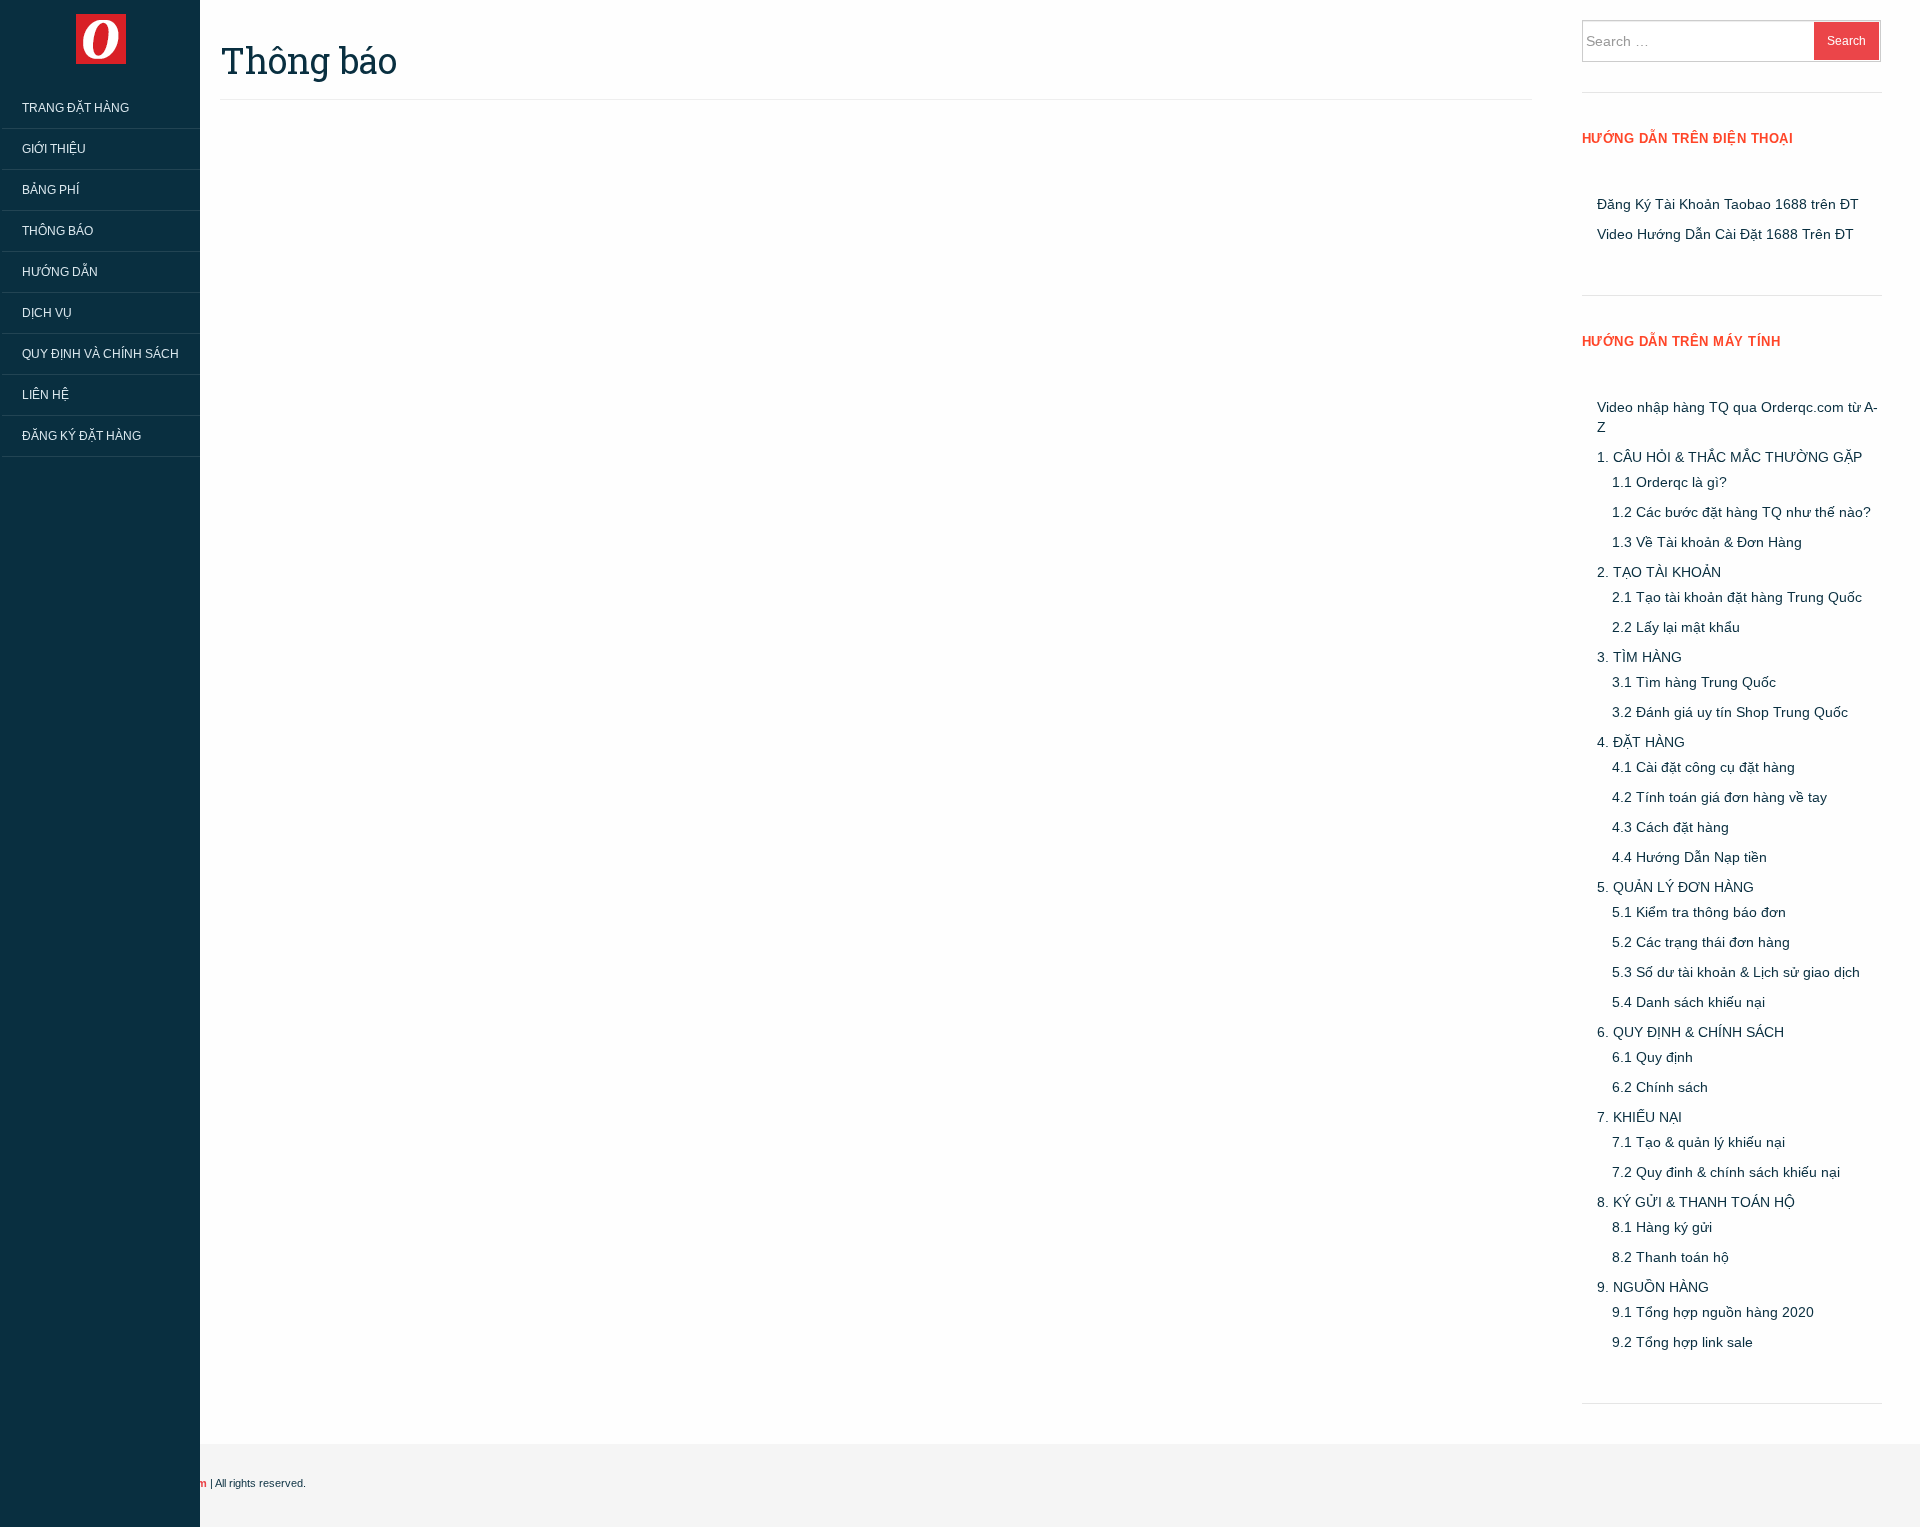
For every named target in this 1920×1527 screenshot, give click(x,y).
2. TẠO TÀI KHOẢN (1659, 572)
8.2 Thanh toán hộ (1670, 1257)
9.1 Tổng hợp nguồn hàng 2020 (1713, 1312)
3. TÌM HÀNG (1639, 657)
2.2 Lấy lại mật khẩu (1676, 627)
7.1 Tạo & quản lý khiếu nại (1698, 1142)
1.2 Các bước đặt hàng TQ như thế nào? (1741, 512)
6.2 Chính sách (1660, 1087)
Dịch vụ (47, 313)
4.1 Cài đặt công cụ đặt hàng (1703, 767)
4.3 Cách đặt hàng (1670, 827)
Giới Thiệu (54, 149)
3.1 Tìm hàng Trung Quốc (1694, 682)
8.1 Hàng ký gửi (1662, 1227)
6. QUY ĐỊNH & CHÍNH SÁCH (1690, 1032)
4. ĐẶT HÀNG (1641, 742)
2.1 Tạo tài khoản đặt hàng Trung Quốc (1737, 597)
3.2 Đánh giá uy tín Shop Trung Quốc (1730, 712)
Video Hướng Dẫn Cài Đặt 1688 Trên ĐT (1725, 234)
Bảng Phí (50, 190)
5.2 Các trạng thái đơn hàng (1701, 942)
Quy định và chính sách (100, 354)
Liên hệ (45, 395)
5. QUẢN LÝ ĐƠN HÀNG (1675, 887)
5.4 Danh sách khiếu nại (1688, 1002)
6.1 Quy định (1652, 1057)
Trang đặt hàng (75, 108)
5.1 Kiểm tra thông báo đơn (1699, 912)
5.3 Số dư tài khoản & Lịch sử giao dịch (1736, 972)
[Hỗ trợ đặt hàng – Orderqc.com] (101, 38)
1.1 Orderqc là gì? (1669, 482)
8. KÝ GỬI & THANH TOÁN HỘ (1696, 1202)
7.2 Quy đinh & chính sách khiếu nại (1726, 1172)
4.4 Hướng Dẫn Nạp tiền (1689, 857)
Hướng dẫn (60, 272)
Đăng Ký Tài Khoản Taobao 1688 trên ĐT (1728, 204)
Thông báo (57, 231)
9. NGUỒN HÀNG (1653, 1287)
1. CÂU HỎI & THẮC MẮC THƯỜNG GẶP (1729, 457)
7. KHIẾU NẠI (1639, 1117)
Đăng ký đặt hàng (81, 436)
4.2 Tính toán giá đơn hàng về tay (1719, 797)
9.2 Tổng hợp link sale (1682, 1342)
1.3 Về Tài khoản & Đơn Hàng (1707, 542)
